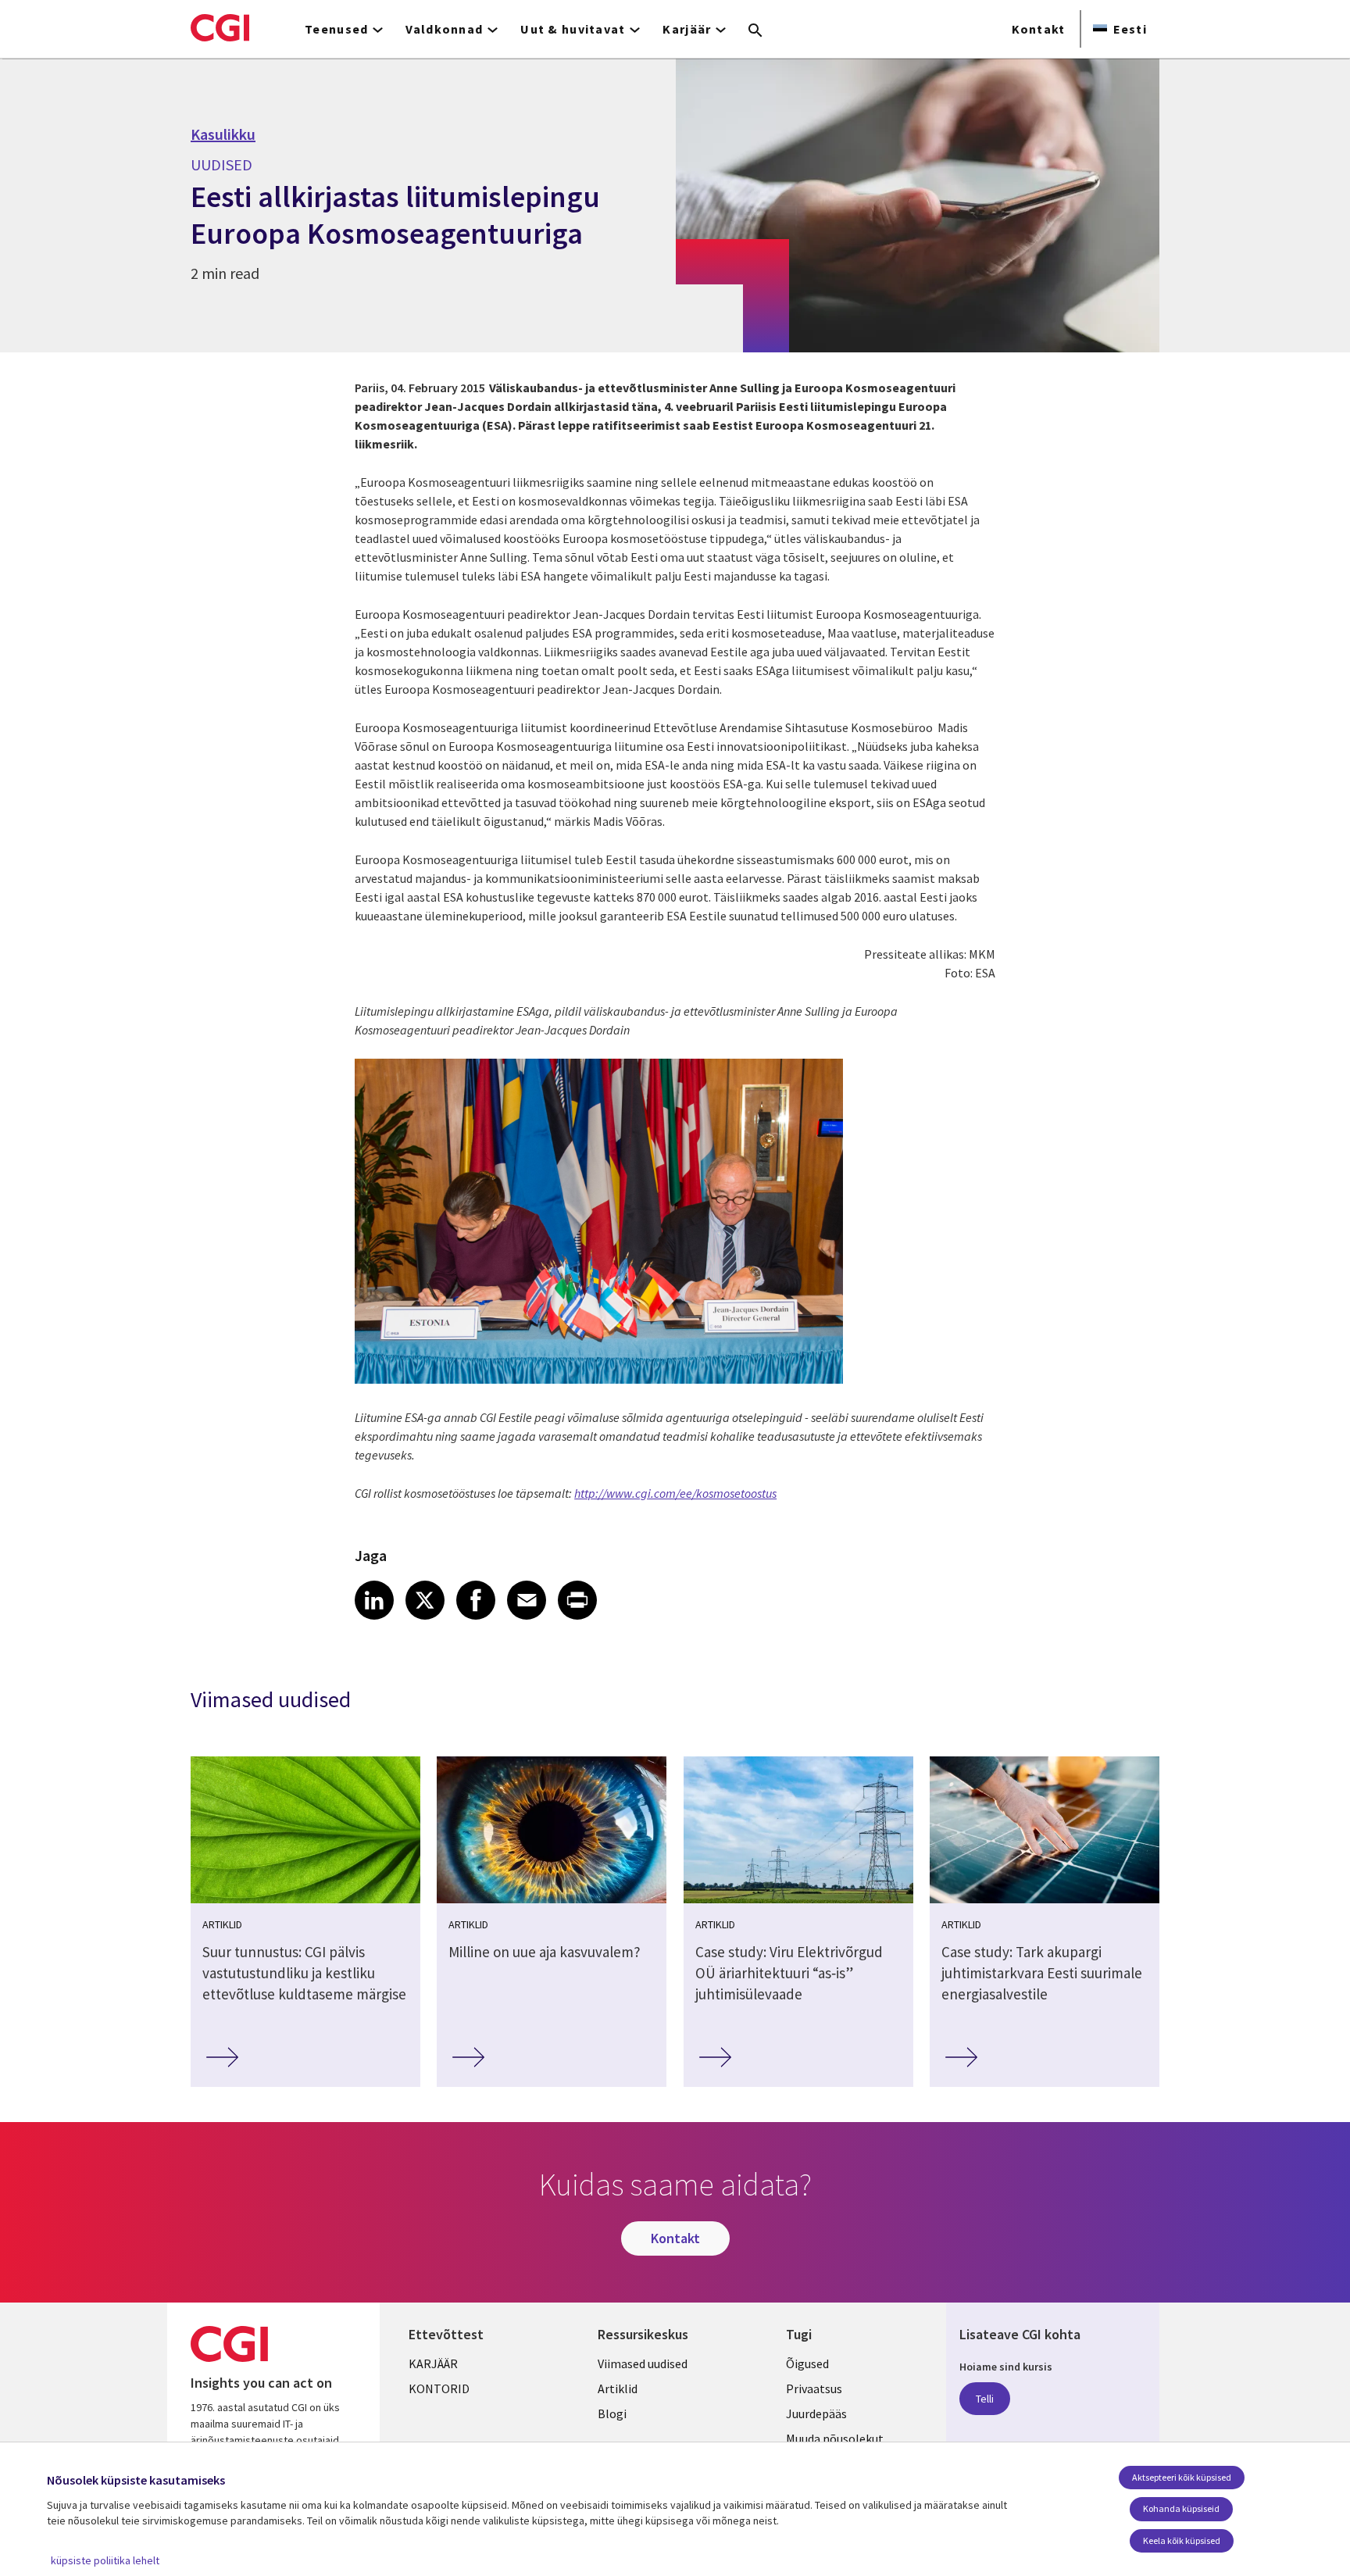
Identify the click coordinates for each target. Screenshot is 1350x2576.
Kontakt (1039, 29)
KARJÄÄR (433, 2363)
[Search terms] (755, 31)
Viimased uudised (643, 2363)
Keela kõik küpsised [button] (1182, 2540)
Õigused (807, 2363)
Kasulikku (223, 134)
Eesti (1130, 29)
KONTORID (439, 2388)
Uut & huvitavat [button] (573, 29)
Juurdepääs (816, 2413)
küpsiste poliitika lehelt (105, 2560)
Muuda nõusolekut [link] (835, 2438)
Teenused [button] (336, 29)
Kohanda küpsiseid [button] (1181, 2508)
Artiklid (618, 2388)
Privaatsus (814, 2388)
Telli (985, 2399)
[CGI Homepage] (220, 27)
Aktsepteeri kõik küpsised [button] (1182, 2477)
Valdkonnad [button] (444, 29)
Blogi (612, 2413)
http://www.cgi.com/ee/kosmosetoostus (675, 1493)
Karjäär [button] (687, 29)
